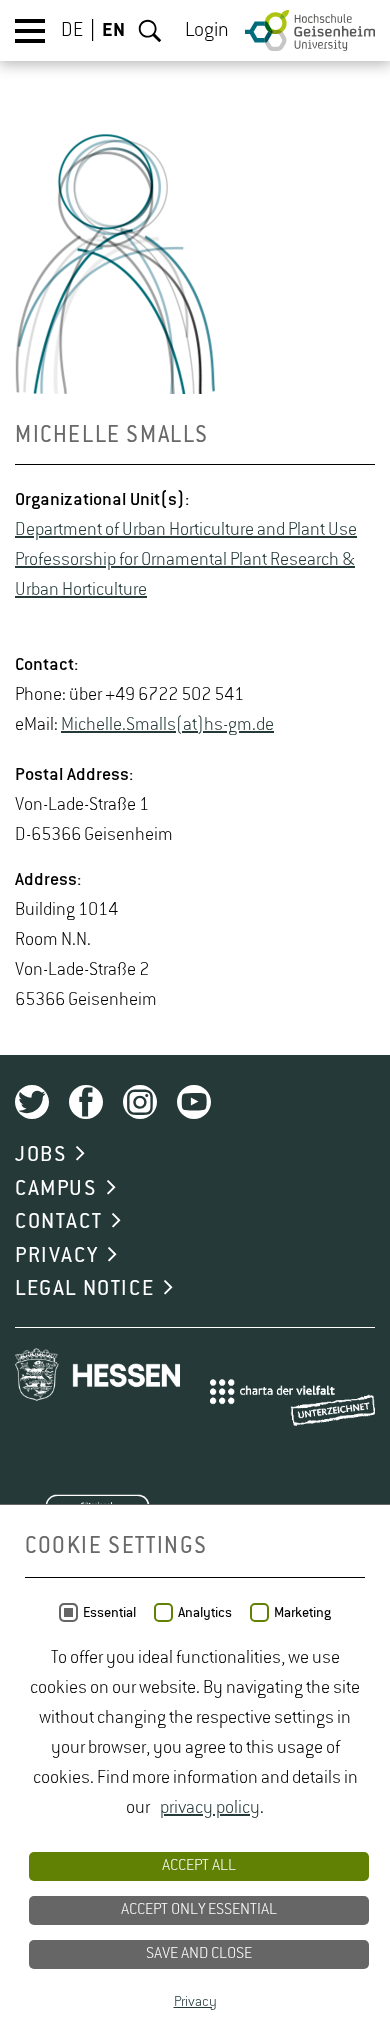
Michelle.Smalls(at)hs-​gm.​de (167, 725)
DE (72, 31)
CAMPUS (56, 1189)
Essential (109, 1613)
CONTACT (58, 1222)
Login (207, 31)
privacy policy (210, 1808)
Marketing (302, 1613)
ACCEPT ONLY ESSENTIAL (199, 1910)
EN (113, 31)
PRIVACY (56, 1256)
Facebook (86, 1102)
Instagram (140, 1102)
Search (150, 31)
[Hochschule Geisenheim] (310, 30)
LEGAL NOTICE (84, 1289)
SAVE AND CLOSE (199, 1954)
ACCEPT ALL (199, 1866)
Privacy (195, 2002)
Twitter (32, 1102)
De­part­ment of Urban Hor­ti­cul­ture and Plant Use (186, 530)
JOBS (40, 1155)
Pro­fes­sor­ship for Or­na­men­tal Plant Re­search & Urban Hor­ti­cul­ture (185, 575)
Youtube (194, 1102)
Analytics (205, 1613)
